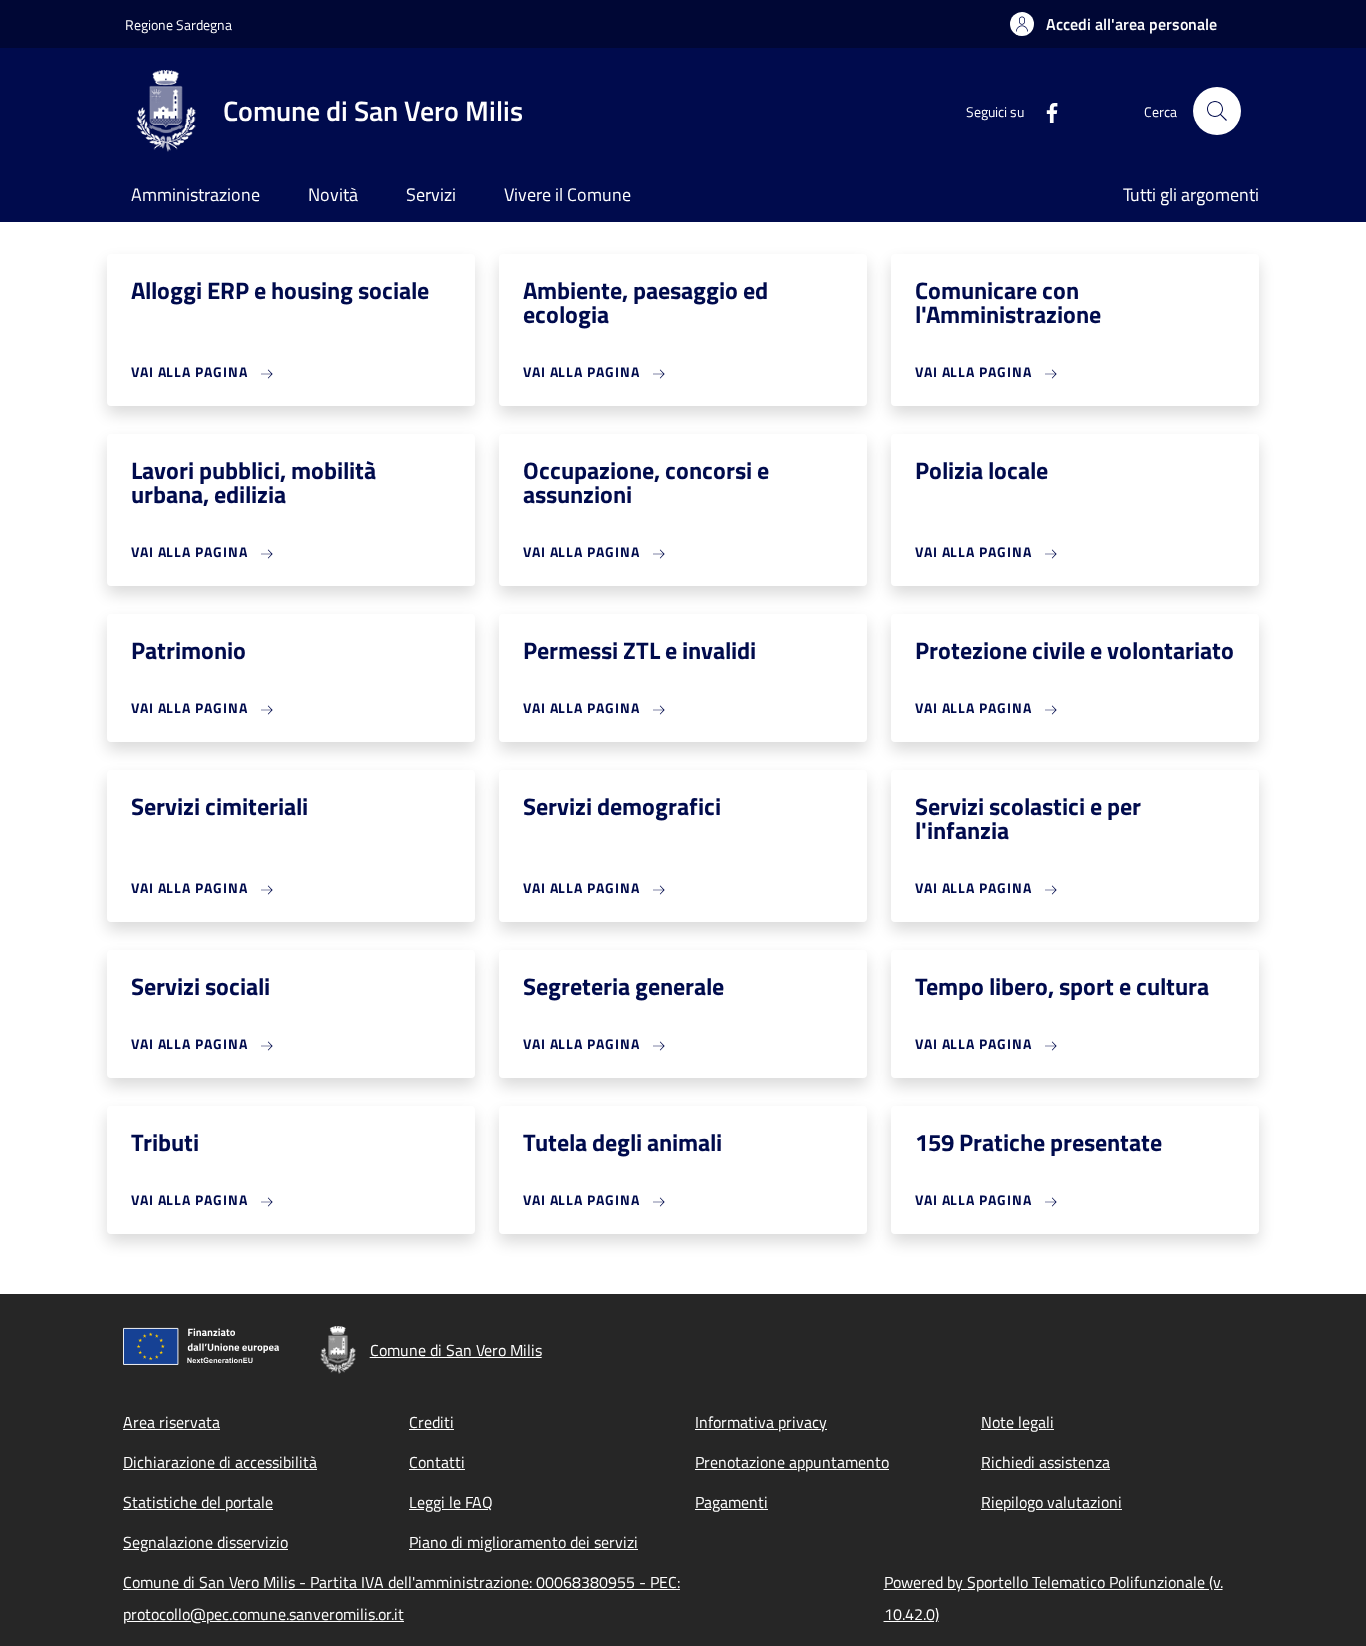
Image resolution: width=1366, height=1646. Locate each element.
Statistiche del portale (198, 1502)
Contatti (437, 1462)
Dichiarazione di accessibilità (220, 1462)
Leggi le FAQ (451, 1502)
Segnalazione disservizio (205, 1542)
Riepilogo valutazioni (1051, 1502)
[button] (1113, 24)
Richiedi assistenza (1045, 1462)
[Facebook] (1044, 110)
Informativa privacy (761, 1422)
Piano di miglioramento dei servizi (523, 1542)
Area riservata (171, 1422)
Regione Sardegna (178, 24)
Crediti (431, 1422)
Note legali (1017, 1422)
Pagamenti (731, 1502)
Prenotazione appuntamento (792, 1462)
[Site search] (1217, 111)
